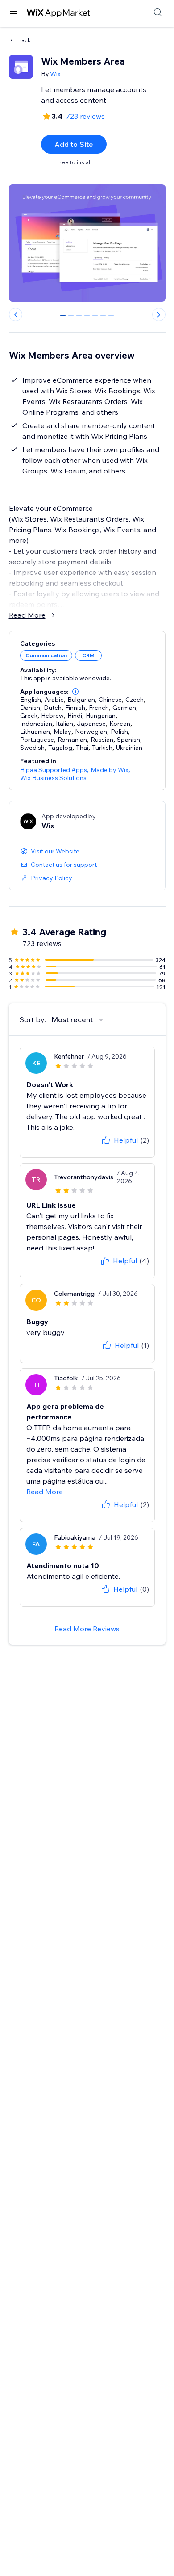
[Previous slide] (16, 315)
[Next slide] (159, 315)
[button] (75, 692)
